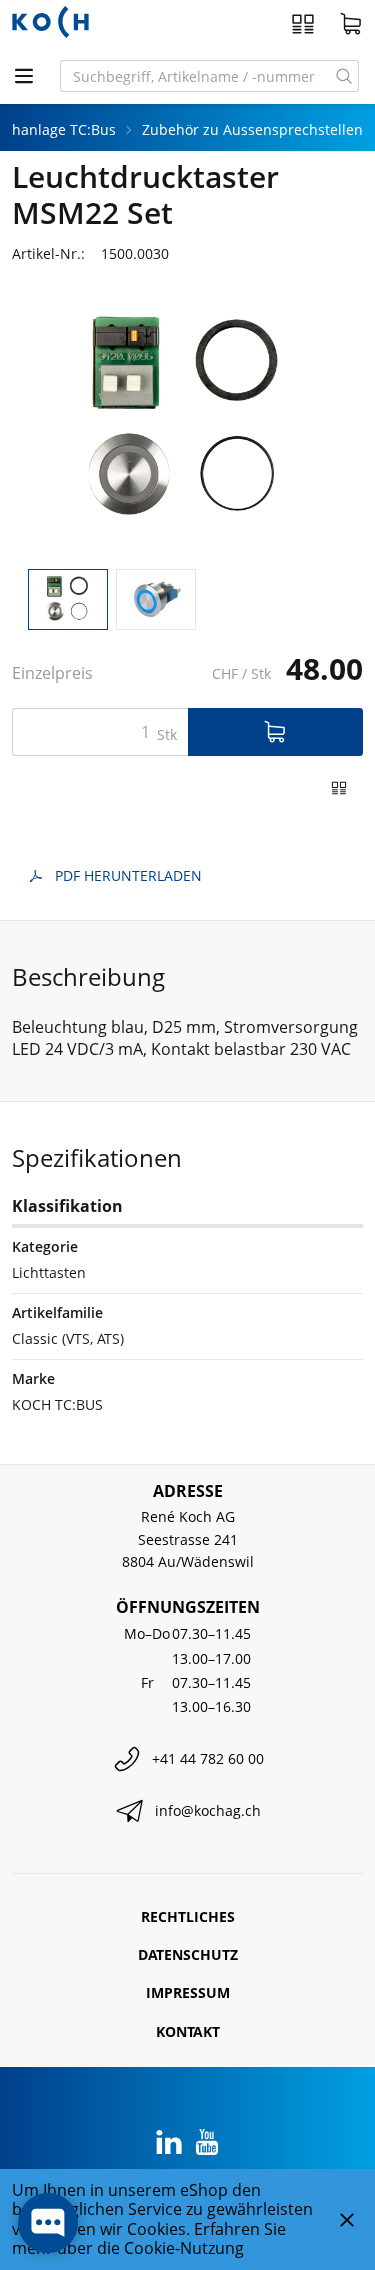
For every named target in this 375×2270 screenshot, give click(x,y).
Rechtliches (188, 1916)
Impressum (188, 1992)
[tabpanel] (187, 421)
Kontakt (188, 2031)
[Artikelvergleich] (303, 24)
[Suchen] (344, 76)
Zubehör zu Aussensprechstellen (252, 129)
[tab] (68, 599)
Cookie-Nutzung (184, 2248)
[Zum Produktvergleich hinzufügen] (339, 788)
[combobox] (195, 76)
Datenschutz (188, 1954)
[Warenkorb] (351, 24)
